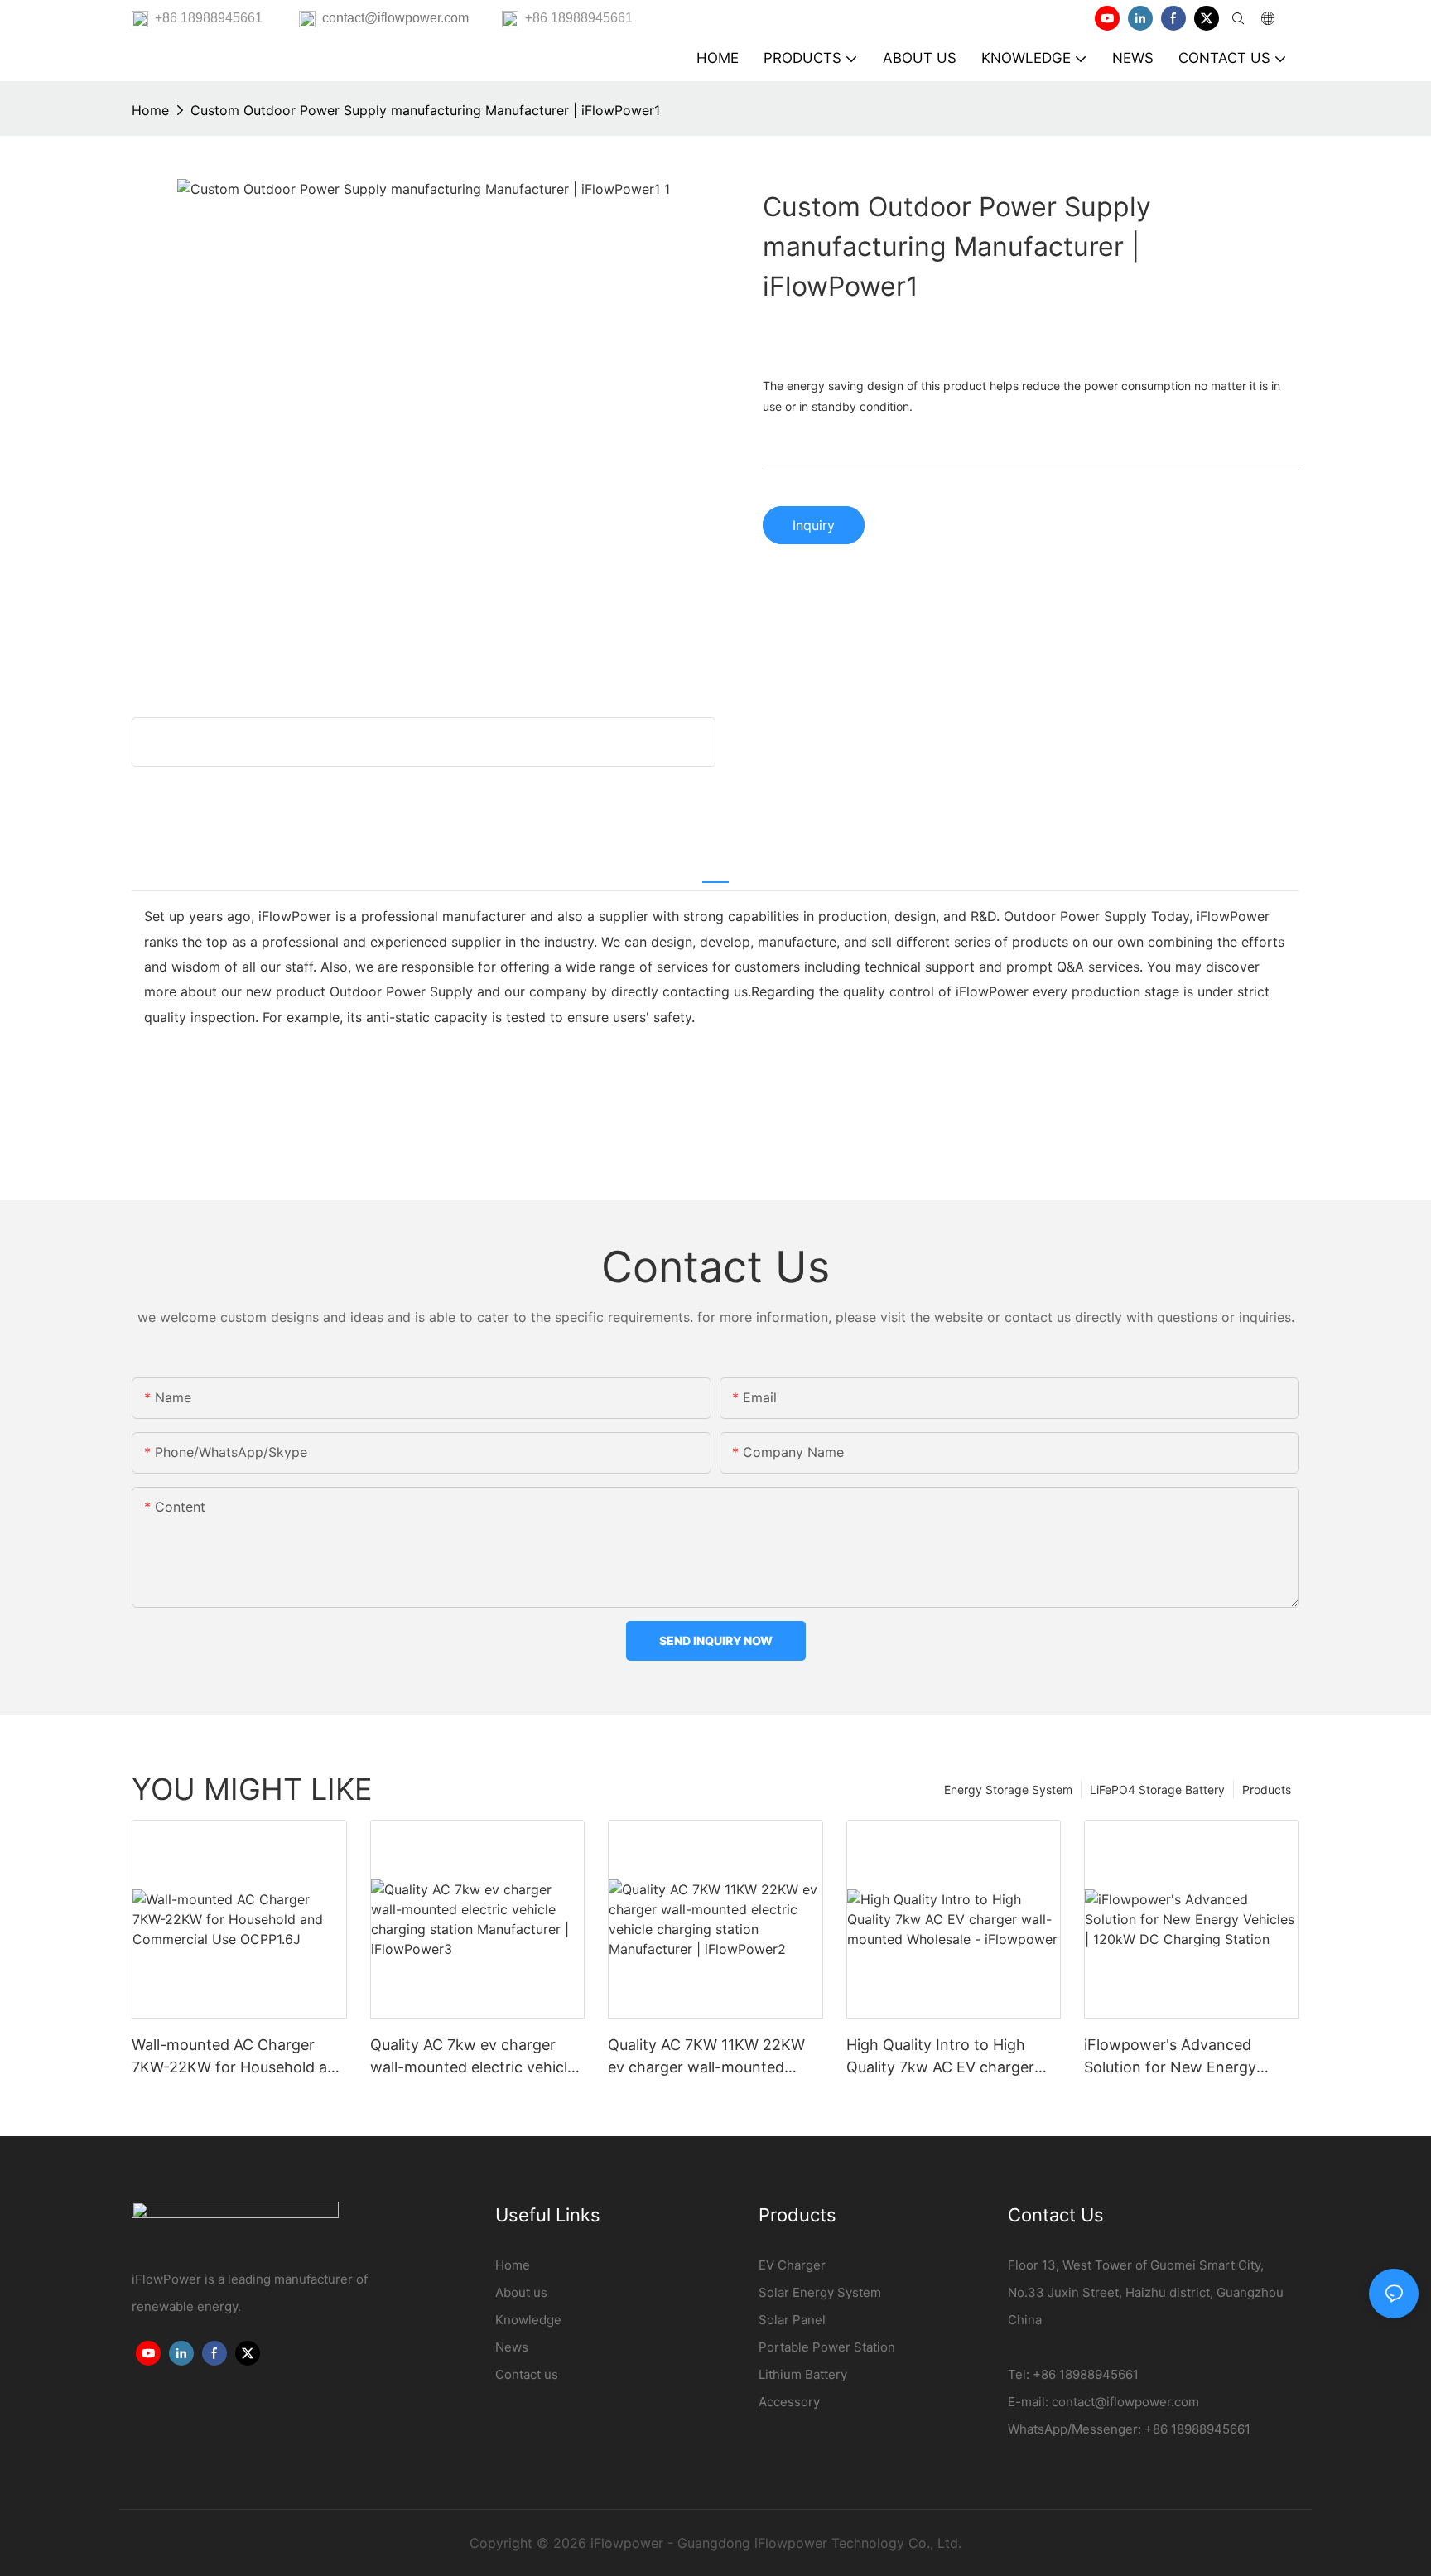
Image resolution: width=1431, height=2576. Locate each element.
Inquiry (814, 525)
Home (150, 110)
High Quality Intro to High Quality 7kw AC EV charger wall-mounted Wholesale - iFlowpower (940, 2057)
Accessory (789, 2402)
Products (1267, 1790)
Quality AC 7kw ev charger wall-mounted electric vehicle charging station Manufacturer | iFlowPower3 (477, 2057)
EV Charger (792, 2265)
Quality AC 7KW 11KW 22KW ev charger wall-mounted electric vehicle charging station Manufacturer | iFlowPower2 (706, 2057)
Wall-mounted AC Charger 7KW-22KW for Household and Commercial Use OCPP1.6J (238, 2057)
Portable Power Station (827, 2347)
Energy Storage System (1008, 1790)
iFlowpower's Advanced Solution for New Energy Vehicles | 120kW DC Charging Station (1190, 2057)
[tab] (715, 872)
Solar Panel (792, 2320)
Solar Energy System (820, 2292)
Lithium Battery (803, 2374)
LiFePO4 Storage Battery (1157, 1790)
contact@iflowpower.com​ (1125, 2402)
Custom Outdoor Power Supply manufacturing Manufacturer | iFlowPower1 (425, 110)
